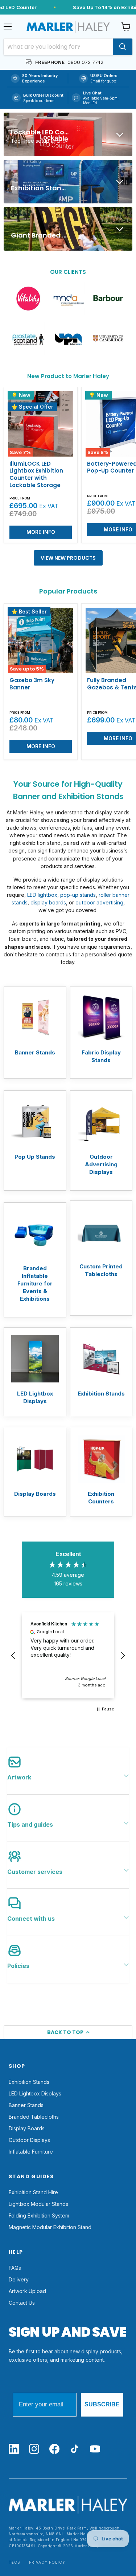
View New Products (68, 558)
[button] (13, 1656)
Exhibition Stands (29, 2082)
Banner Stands (26, 2105)
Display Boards (27, 2128)
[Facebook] (54, 2449)
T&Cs (15, 2562)
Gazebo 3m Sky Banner (32, 684)
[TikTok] (75, 2449)
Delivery (19, 2279)
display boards (48, 902)
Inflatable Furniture (31, 2152)
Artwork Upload (27, 2291)
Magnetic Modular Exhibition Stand (50, 2227)
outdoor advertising (99, 902)
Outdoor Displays (29, 2140)
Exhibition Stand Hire (33, 2192)
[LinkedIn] (14, 2449)
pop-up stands (78, 895)
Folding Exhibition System (39, 2215)
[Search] (123, 47)
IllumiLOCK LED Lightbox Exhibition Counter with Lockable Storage (36, 474)
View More (35, 1032)
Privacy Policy (47, 2562)
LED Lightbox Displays (35, 2093)
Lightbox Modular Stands (38, 2204)
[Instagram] (34, 2449)
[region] (68, 1655)
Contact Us (22, 2303)
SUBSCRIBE (102, 2404)
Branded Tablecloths (34, 2117)
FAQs (15, 2268)
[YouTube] (95, 2449)
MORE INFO (41, 532)
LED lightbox (42, 895)
